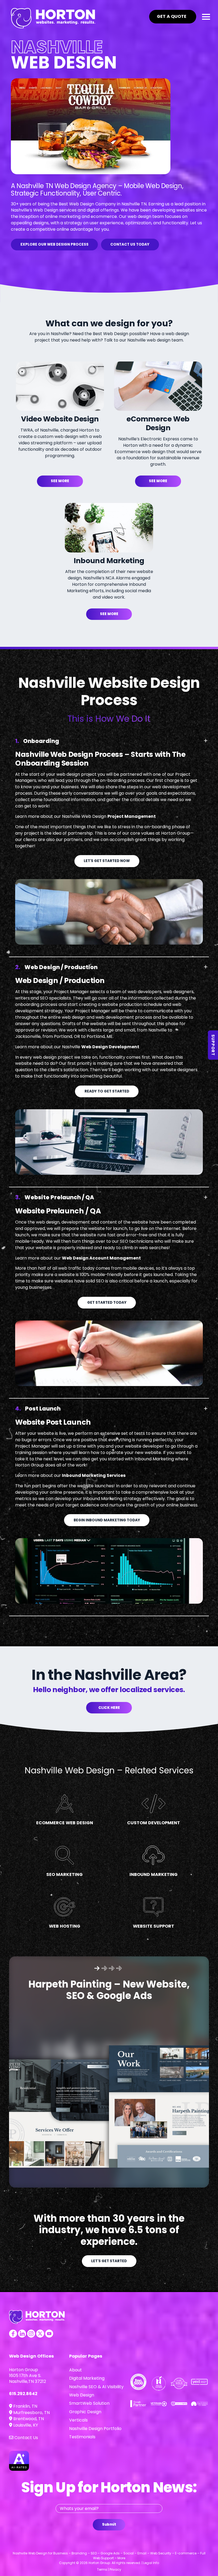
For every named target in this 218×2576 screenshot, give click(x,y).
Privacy (115, 2569)
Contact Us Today (130, 244)
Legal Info (151, 2563)
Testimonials (82, 2437)
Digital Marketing (87, 2378)
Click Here (109, 1708)
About (76, 2370)
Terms (102, 2569)
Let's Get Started (109, 2261)
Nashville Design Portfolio (95, 2429)
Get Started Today (107, 1303)
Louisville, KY (25, 2425)
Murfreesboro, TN (31, 2413)
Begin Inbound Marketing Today (107, 1520)
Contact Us (26, 2438)
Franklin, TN (25, 2406)
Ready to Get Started (107, 1091)
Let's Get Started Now (107, 861)
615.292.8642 (23, 2394)
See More (60, 481)
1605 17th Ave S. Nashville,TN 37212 (28, 2378)
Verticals (78, 2420)
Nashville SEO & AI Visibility (96, 2387)
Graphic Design (85, 2412)
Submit (109, 2524)
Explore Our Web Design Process (54, 244)
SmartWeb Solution (89, 2403)
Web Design (82, 2395)
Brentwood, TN (28, 2419)
